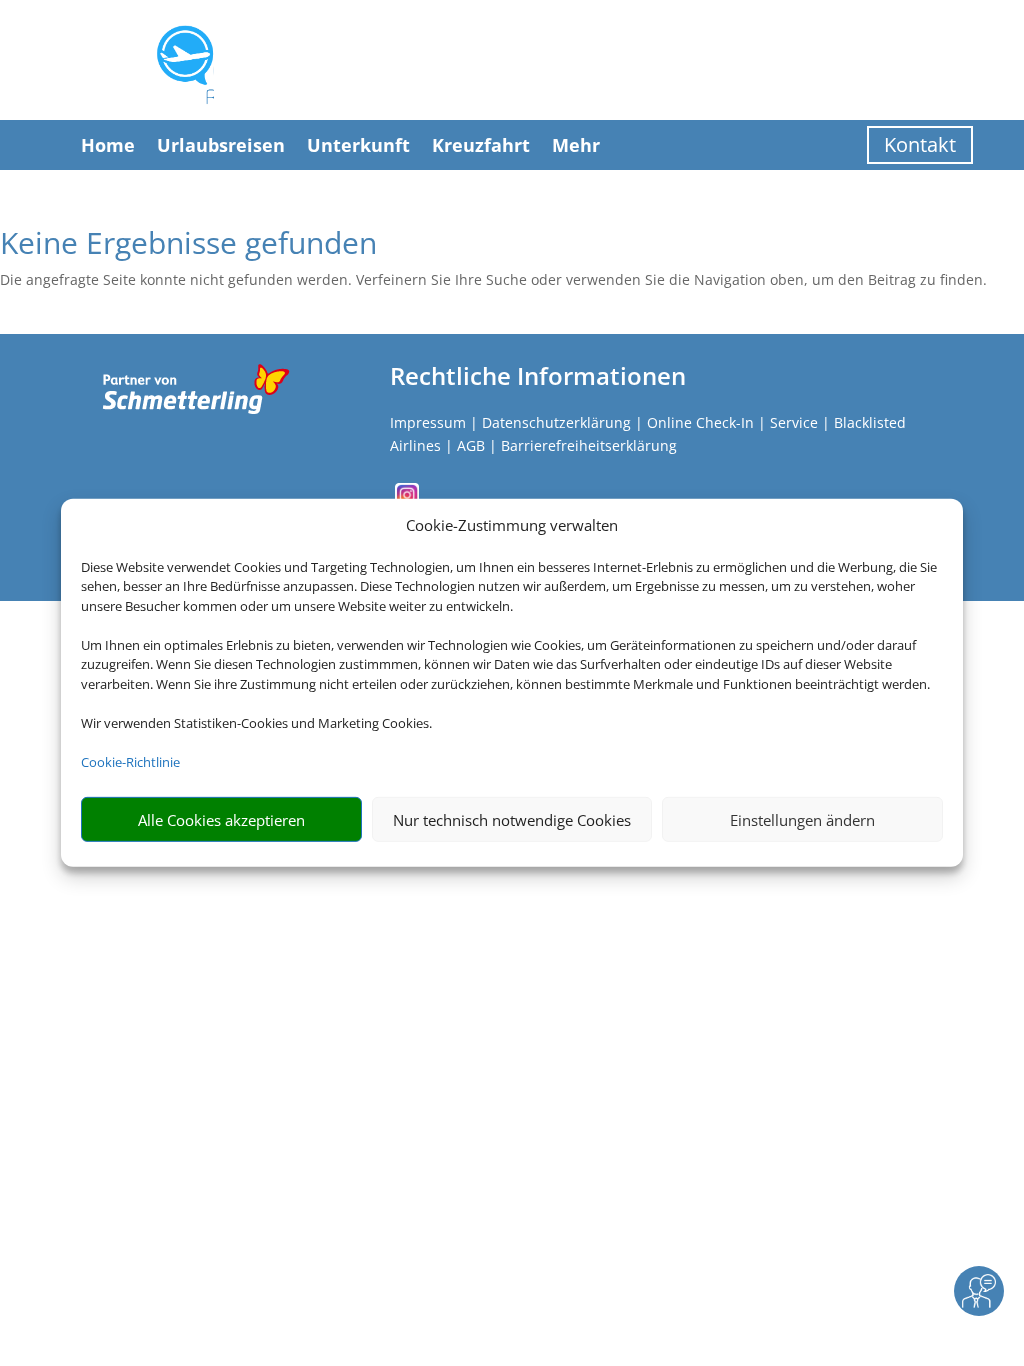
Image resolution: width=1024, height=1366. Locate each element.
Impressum (428, 422)
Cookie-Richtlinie (130, 762)
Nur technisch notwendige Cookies (512, 820)
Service (794, 422)
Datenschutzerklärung (556, 422)
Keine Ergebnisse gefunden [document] (188, 245)
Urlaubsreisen (221, 145)
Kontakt (920, 144)
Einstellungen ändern (802, 820)
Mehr (576, 145)
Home (108, 145)
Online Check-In (700, 422)
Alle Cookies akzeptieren (221, 820)
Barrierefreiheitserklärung (589, 445)
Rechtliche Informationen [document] (538, 376)
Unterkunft (358, 145)
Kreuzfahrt (481, 145)
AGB (471, 445)
